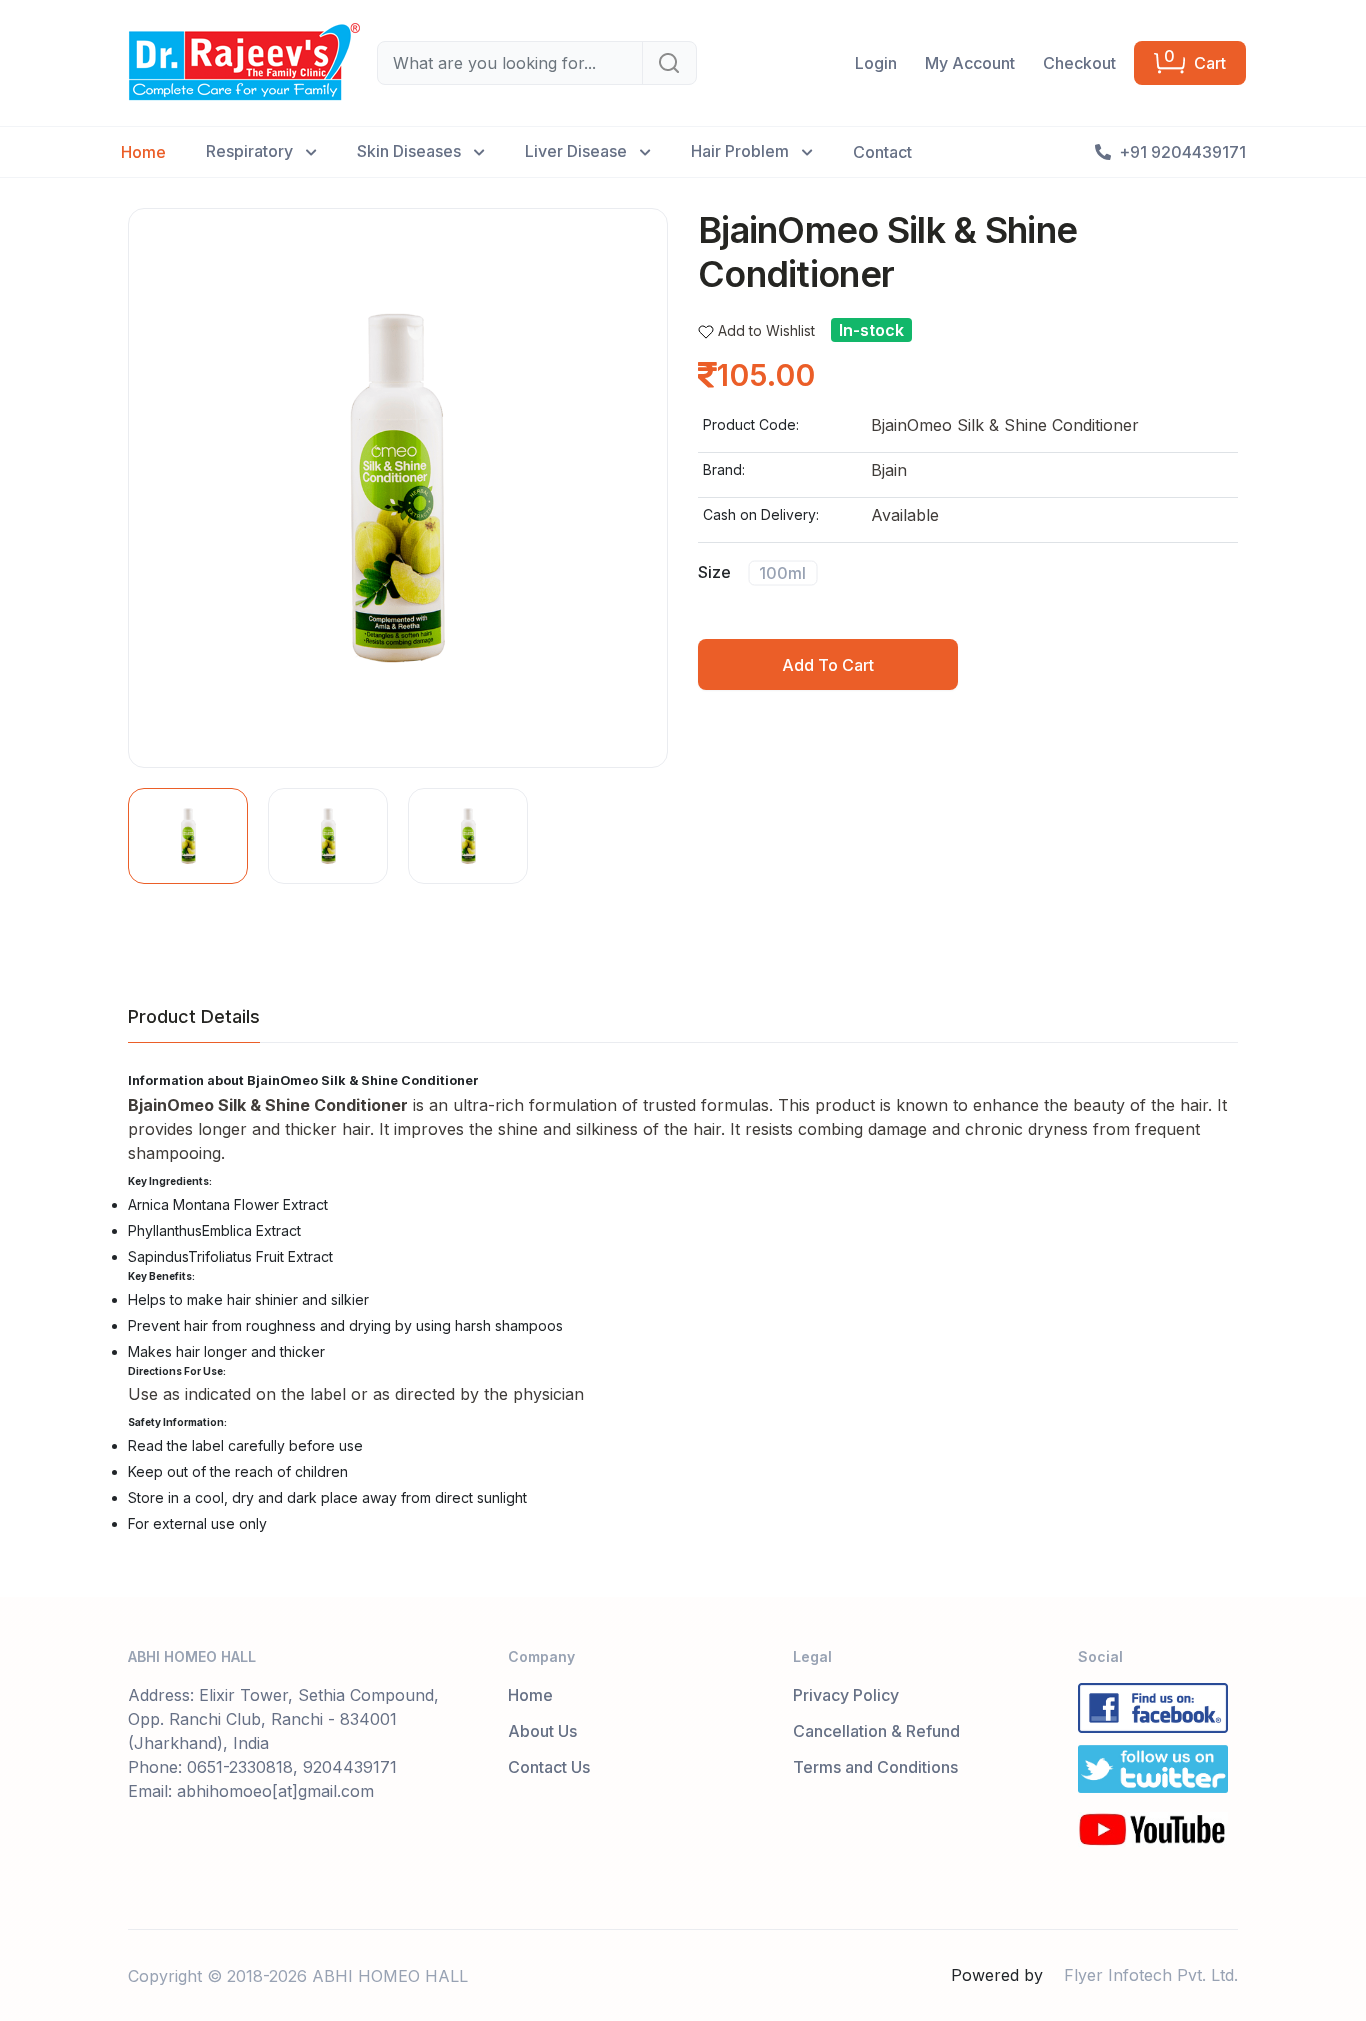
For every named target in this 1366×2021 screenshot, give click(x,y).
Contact (882, 152)
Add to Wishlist (766, 330)
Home (143, 152)
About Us (542, 1731)
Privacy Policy (846, 1695)
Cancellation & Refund (876, 1731)
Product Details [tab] (194, 1016)
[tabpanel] (683, 1305)
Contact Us (549, 1767)
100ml (782, 572)
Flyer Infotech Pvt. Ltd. (1151, 1975)
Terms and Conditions (875, 1767)
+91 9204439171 (1182, 152)
